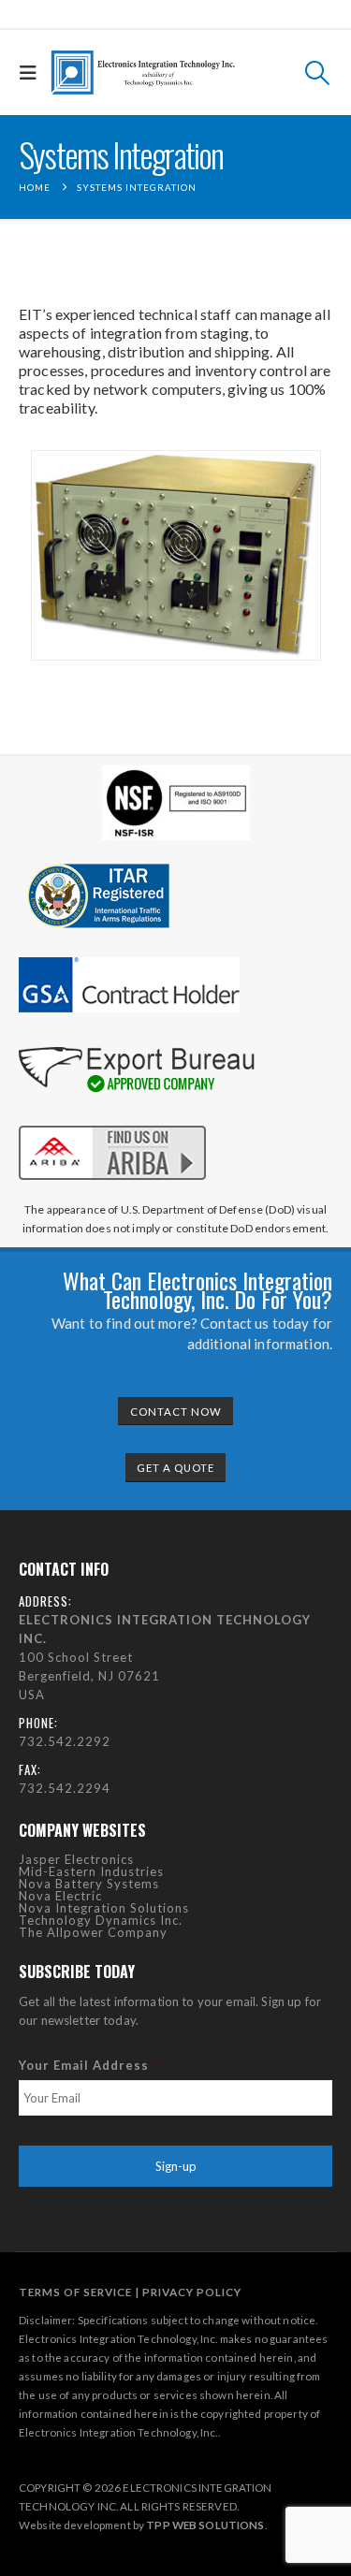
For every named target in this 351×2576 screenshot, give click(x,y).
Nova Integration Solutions (104, 1908)
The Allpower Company (93, 1932)
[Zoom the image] (112, 1122)
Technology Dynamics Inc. (101, 1920)
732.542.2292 (65, 1741)
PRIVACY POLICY (192, 2292)
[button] (33, 73)
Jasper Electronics (76, 1859)
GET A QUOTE (175, 1468)
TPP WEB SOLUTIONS (205, 2525)
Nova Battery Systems (89, 1884)
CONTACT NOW (176, 1412)
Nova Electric (60, 1896)
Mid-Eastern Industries (91, 1871)
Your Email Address (90, 2065)
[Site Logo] (143, 73)
